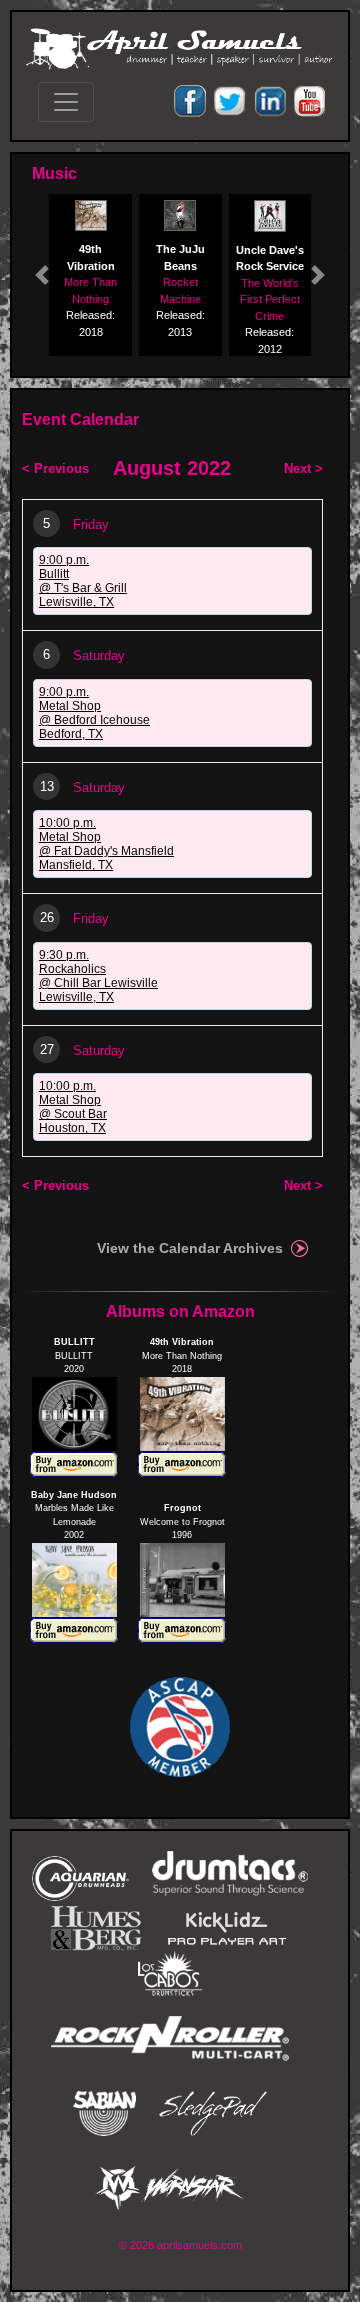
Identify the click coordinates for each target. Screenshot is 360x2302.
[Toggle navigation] (66, 102)
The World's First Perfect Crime (270, 299)
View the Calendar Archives (190, 1248)
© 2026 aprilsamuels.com (180, 2245)
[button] (42, 275)
